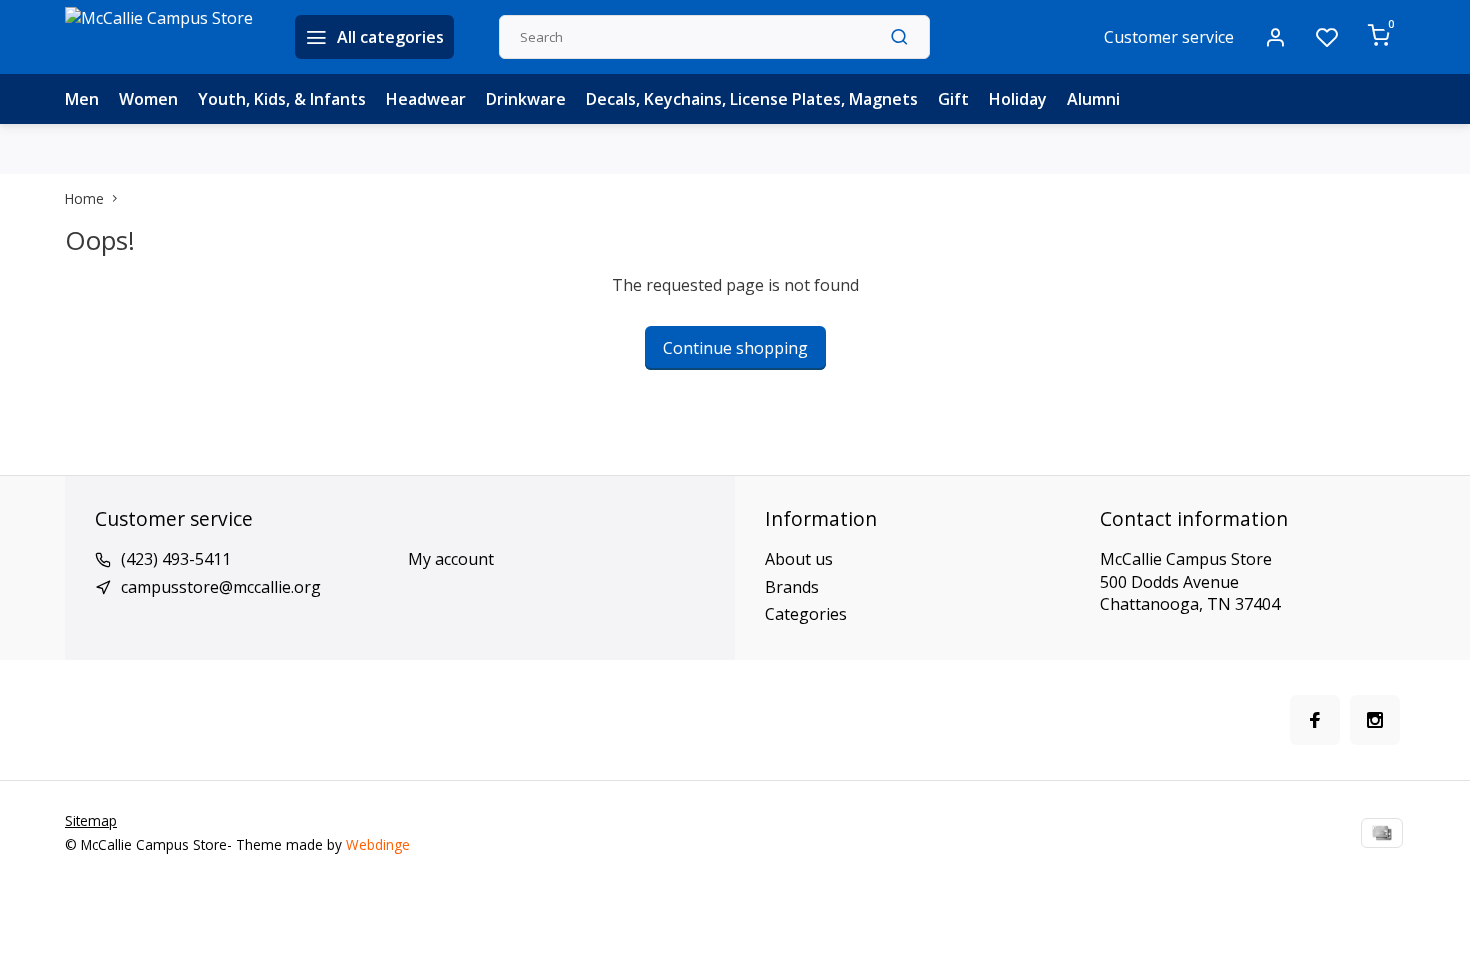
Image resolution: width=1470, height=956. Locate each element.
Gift (953, 99)
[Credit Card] (1382, 833)
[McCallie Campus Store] (165, 37)
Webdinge (378, 844)
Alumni (1093, 99)
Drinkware (526, 99)
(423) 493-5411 (176, 559)
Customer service (1169, 37)
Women (148, 99)
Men (82, 99)
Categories (806, 614)
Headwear (426, 99)
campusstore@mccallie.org (221, 587)
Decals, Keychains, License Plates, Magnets (752, 99)
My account (451, 559)
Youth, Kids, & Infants (282, 99)
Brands (792, 587)
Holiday (1018, 99)
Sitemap (91, 820)
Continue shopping (735, 348)
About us (799, 559)
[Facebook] (1315, 720)
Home (84, 198)
